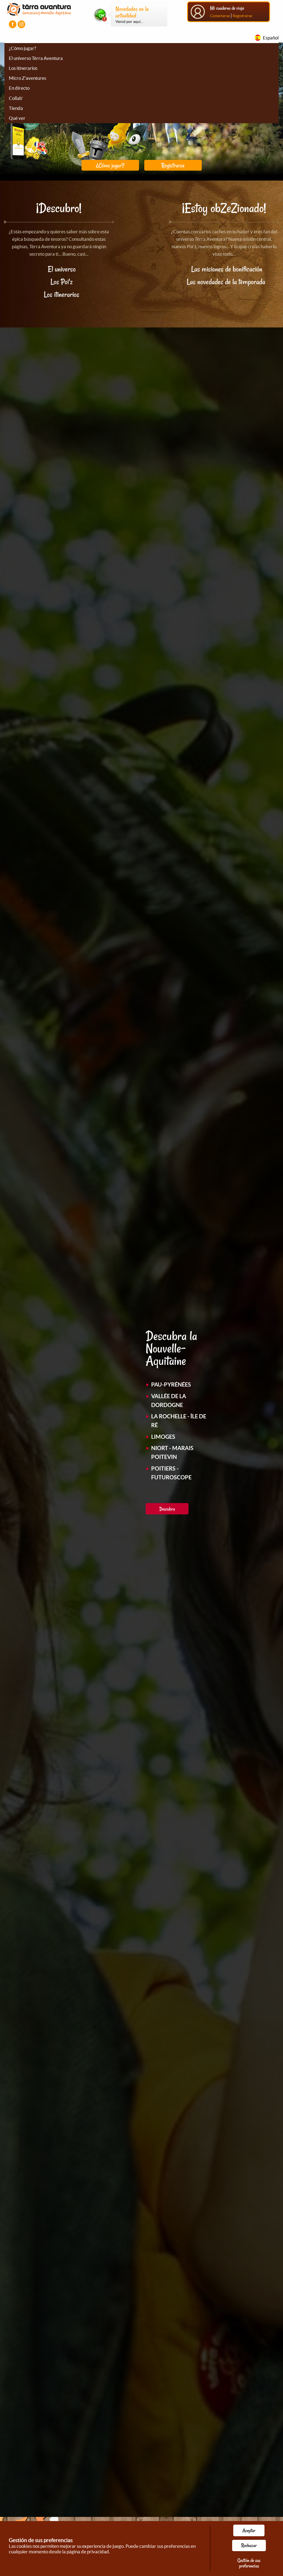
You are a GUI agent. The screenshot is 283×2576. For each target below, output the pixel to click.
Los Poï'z (62, 282)
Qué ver (17, 118)
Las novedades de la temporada (227, 282)
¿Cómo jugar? (23, 48)
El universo (62, 269)
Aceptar (249, 2530)
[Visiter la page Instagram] (21, 24)
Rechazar (249, 2545)
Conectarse (220, 16)
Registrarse (242, 16)
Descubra (167, 1509)
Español (271, 38)
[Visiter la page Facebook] (13, 24)
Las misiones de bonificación (227, 269)
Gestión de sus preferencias (249, 2563)
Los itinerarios (23, 68)
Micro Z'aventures (27, 78)
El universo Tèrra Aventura (36, 58)
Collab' (16, 98)
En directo (19, 88)
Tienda (16, 108)
